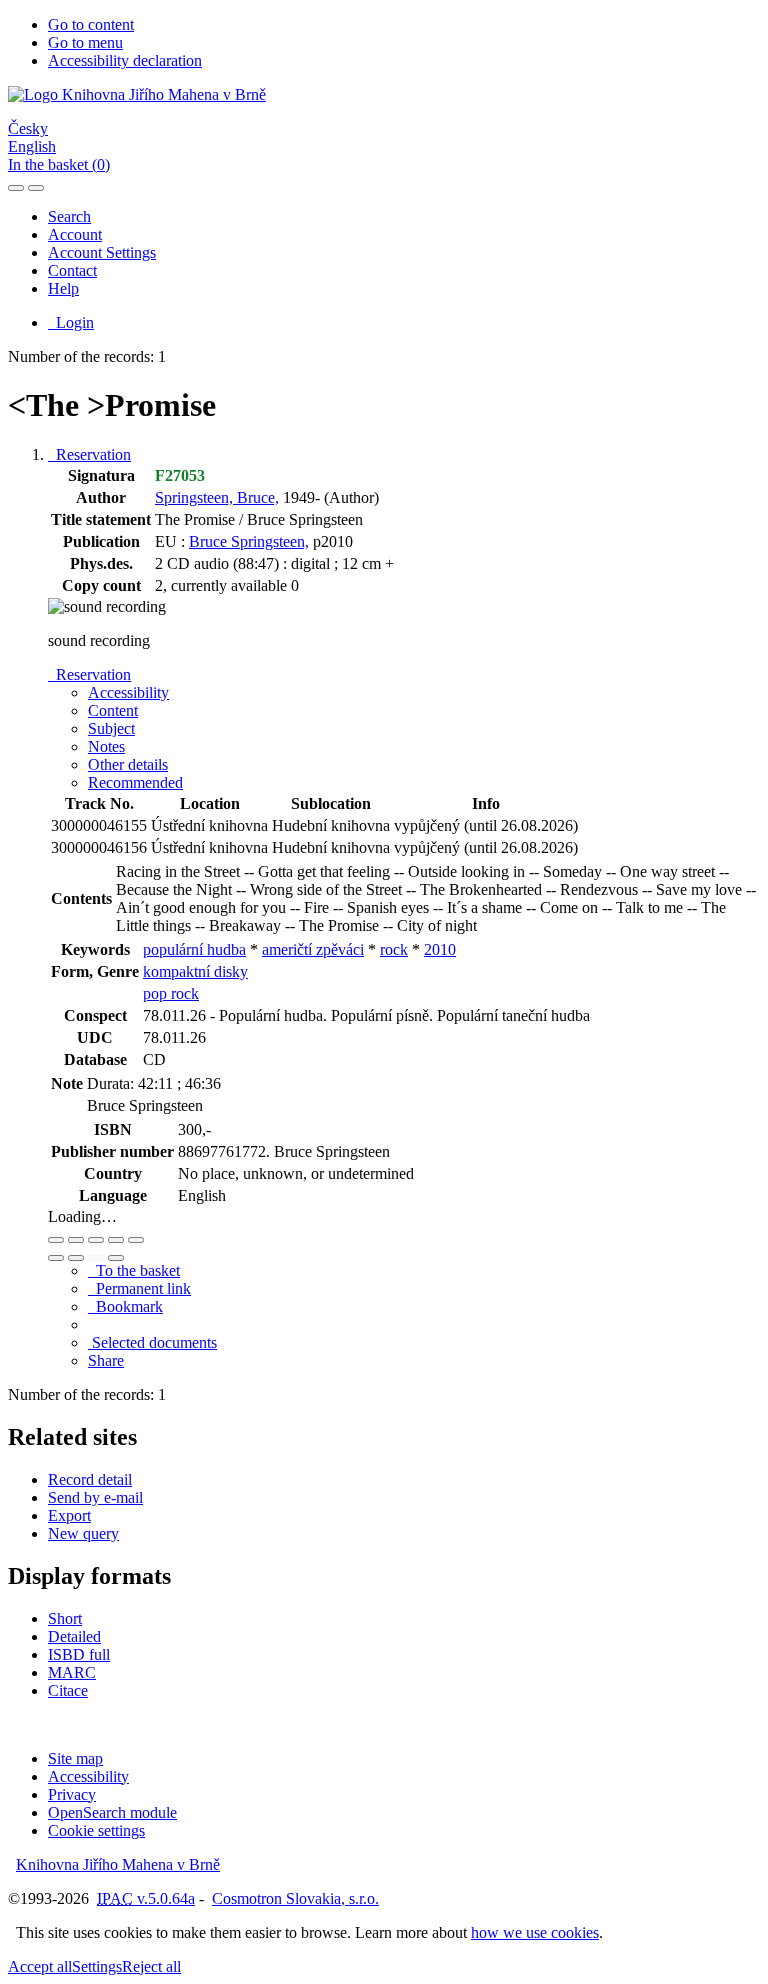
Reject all (151, 1966)
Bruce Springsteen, (249, 541)
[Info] (136, 1240)
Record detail (90, 1479)
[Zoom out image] (76, 1240)
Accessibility (88, 1776)
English (32, 146)
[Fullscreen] (116, 1240)
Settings (97, 1966)
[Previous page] (96, 1258)
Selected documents (152, 1342)
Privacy (72, 1794)
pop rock (171, 993)
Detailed (74, 1636)
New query (83, 1533)
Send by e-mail (95, 1497)
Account (75, 234)
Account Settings (102, 252)
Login (71, 322)
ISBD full (79, 1654)
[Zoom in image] (56, 1240)
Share (106, 1360)
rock (394, 949)
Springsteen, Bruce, (217, 497)
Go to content (91, 24)
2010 (440, 949)
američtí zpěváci (313, 949)
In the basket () (59, 164)
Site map (75, 1758)
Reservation (89, 454)
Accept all (40, 1966)
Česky (28, 128)
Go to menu (85, 42)
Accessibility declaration (125, 60)
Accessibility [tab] (128, 692)
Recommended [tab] (135, 782)
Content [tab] (113, 710)
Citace (68, 1690)
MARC (72, 1672)
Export (69, 1515)
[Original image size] (96, 1240)
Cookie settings (96, 1830)
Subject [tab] (111, 728)
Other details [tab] (128, 764)
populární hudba (194, 949)
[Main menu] (36, 188)
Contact (72, 270)
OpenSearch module (112, 1812)
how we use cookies (535, 1932)
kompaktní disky (195, 971)
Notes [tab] (106, 746)
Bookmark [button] (125, 1306)
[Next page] (116, 1258)
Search (69, 216)
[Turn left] (56, 1258)
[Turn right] (76, 1258)
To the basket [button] (134, 1270)
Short (65, 1618)
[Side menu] (16, 188)
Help (63, 288)
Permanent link (139, 1288)
